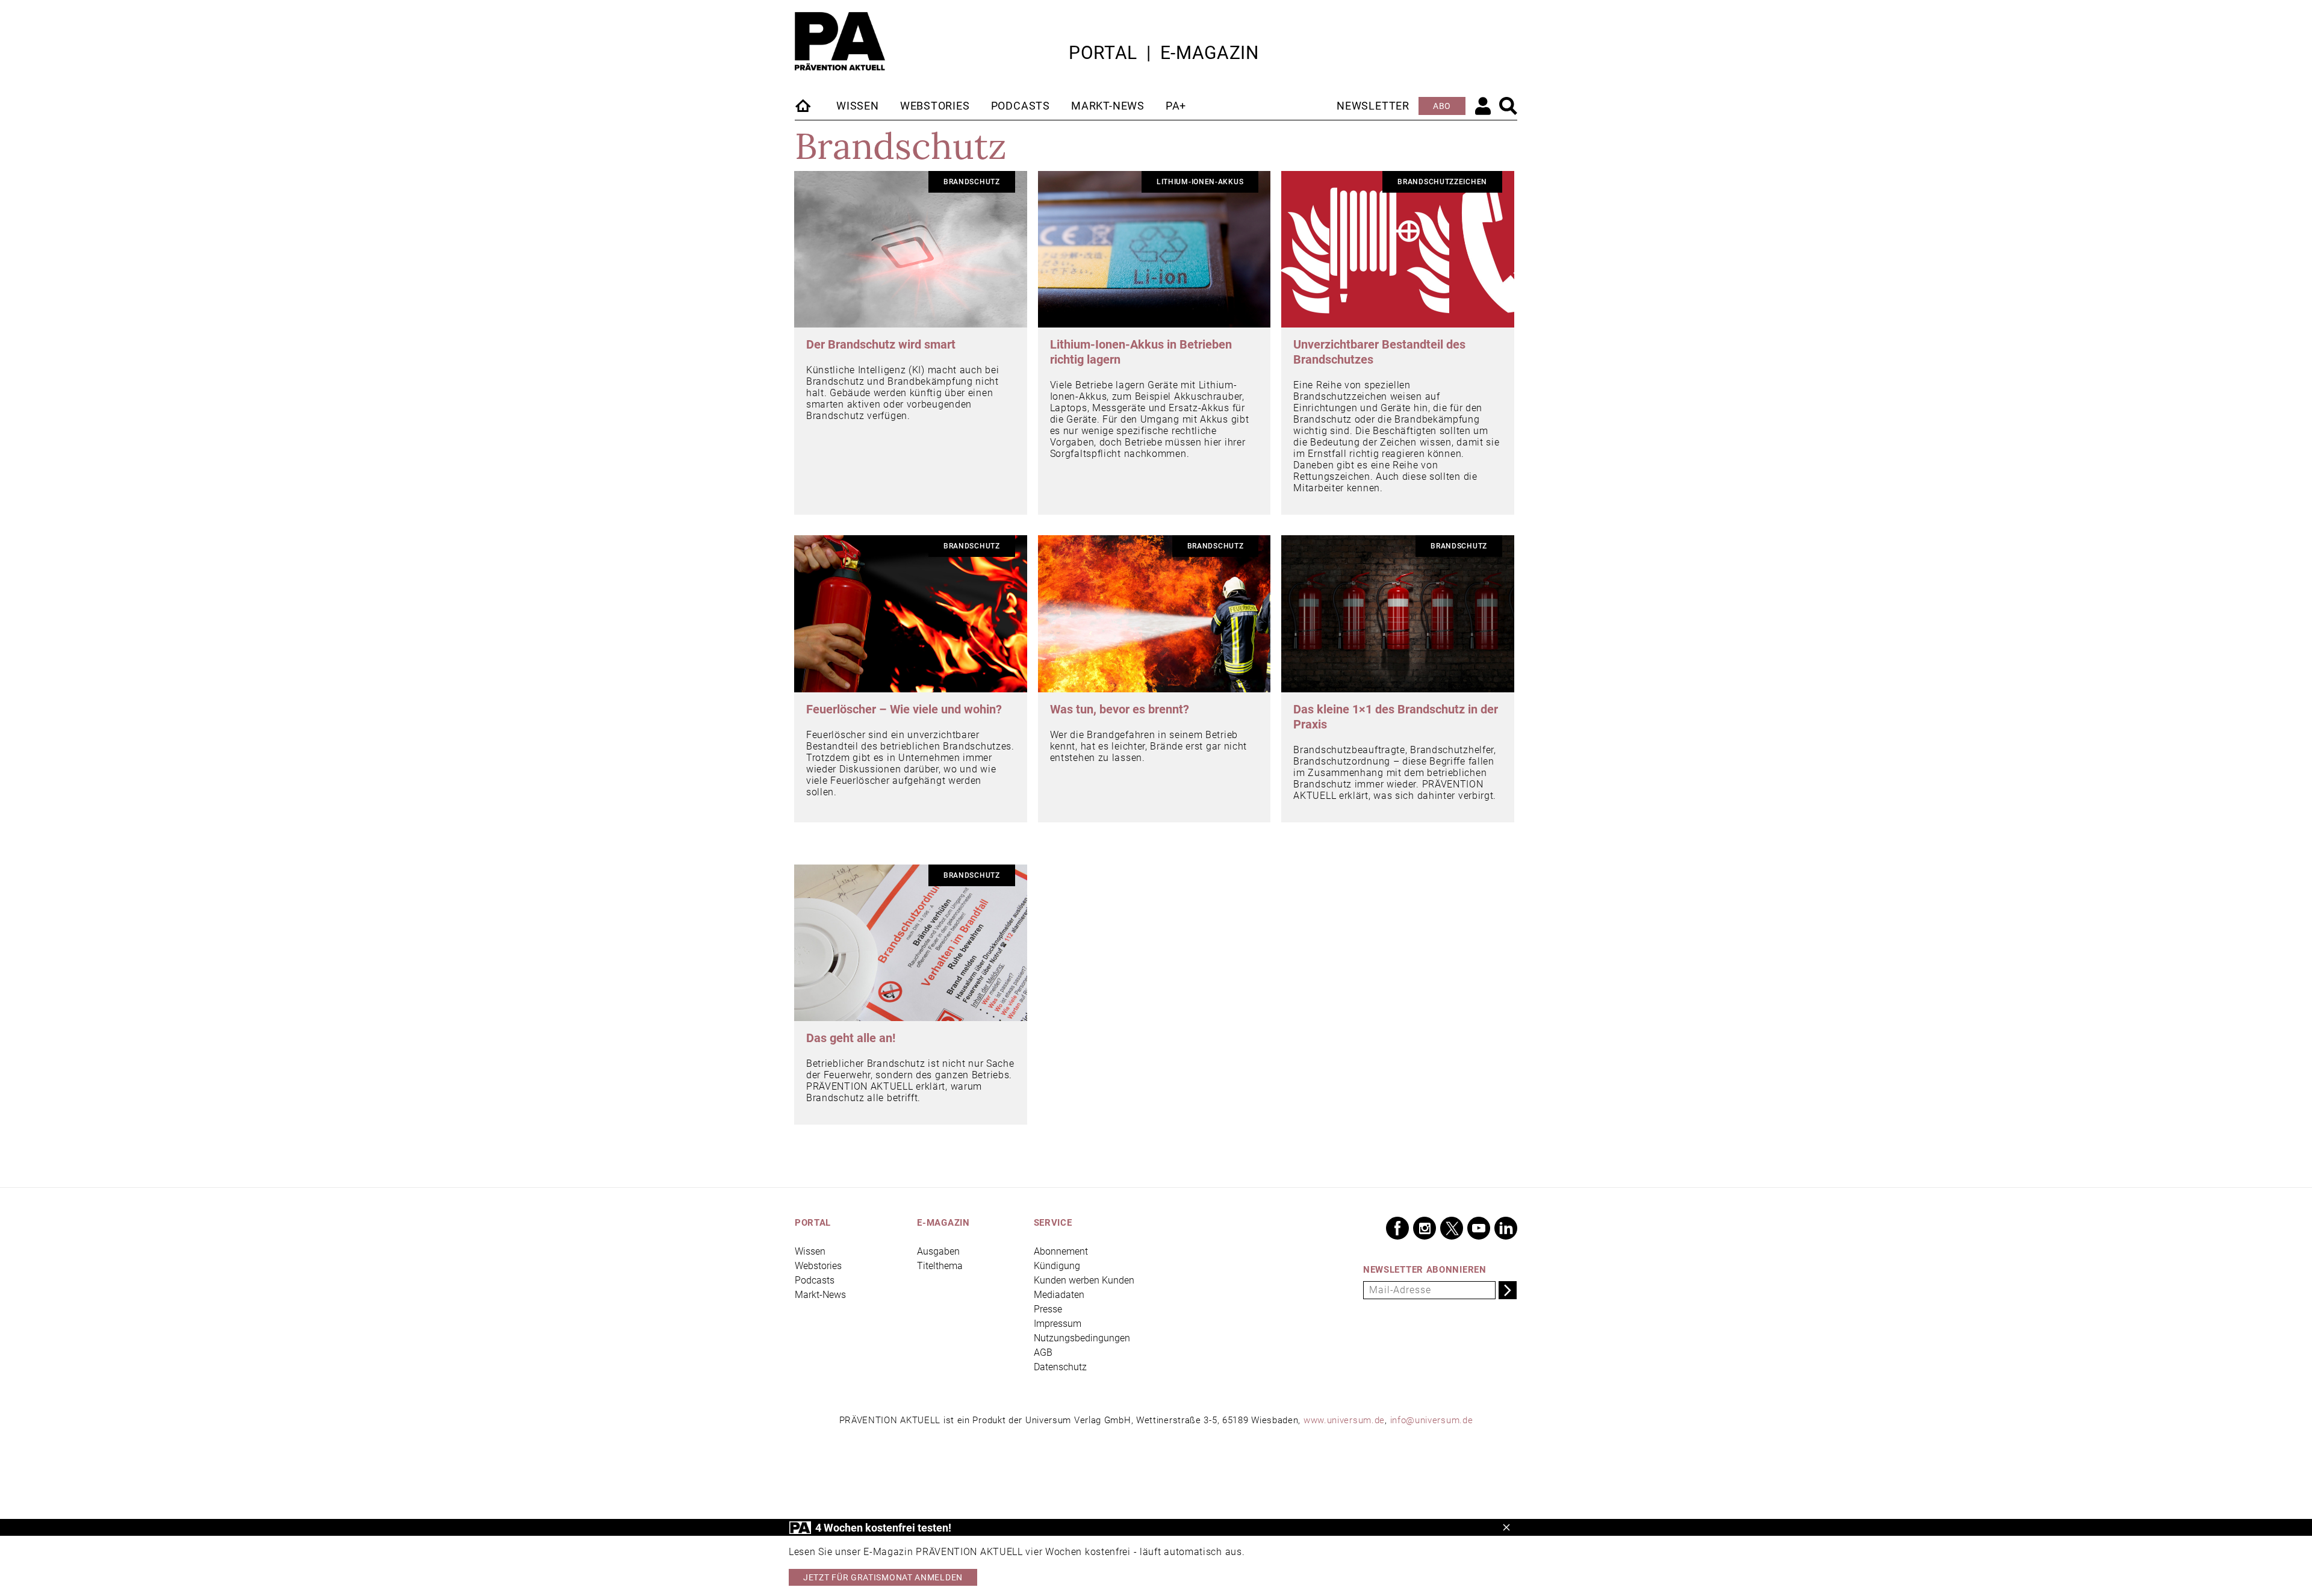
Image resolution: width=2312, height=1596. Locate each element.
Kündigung (1057, 1266)
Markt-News (1108, 106)
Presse (1048, 1309)
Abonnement (1061, 1251)
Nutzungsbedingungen (1082, 1338)
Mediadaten (1059, 1295)
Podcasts (1021, 106)
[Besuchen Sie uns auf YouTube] (1479, 1228)
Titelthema (940, 1266)
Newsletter (1373, 106)
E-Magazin (1210, 53)
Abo (1442, 106)
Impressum (1058, 1324)
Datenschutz (1060, 1367)
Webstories (935, 106)
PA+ (1176, 106)
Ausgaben (938, 1251)
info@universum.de (1432, 1420)
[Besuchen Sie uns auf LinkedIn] (1506, 1228)
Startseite (804, 105)
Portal (1103, 53)
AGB (1043, 1352)
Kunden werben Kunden (1084, 1280)
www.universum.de (1344, 1420)
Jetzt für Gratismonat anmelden (883, 1577)
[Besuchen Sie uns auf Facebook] (1397, 1228)
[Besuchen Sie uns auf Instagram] (1425, 1228)
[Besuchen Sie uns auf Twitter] (1452, 1228)
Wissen (858, 106)
